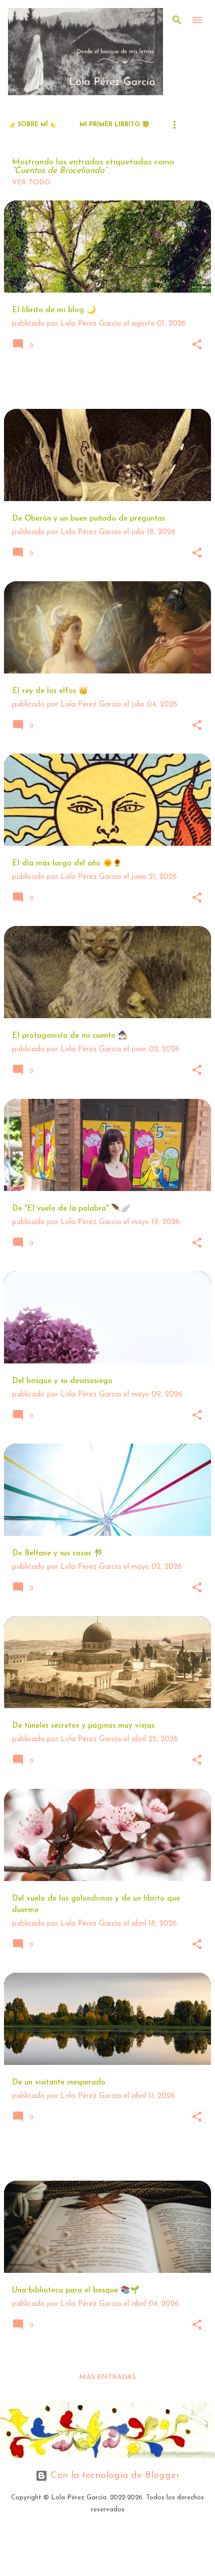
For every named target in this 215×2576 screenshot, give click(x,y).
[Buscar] (177, 20)
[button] (197, 345)
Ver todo (31, 183)
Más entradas (107, 2377)
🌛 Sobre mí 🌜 (33, 125)
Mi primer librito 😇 (114, 125)
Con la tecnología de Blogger (114, 2476)
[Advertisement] (109, 386)
